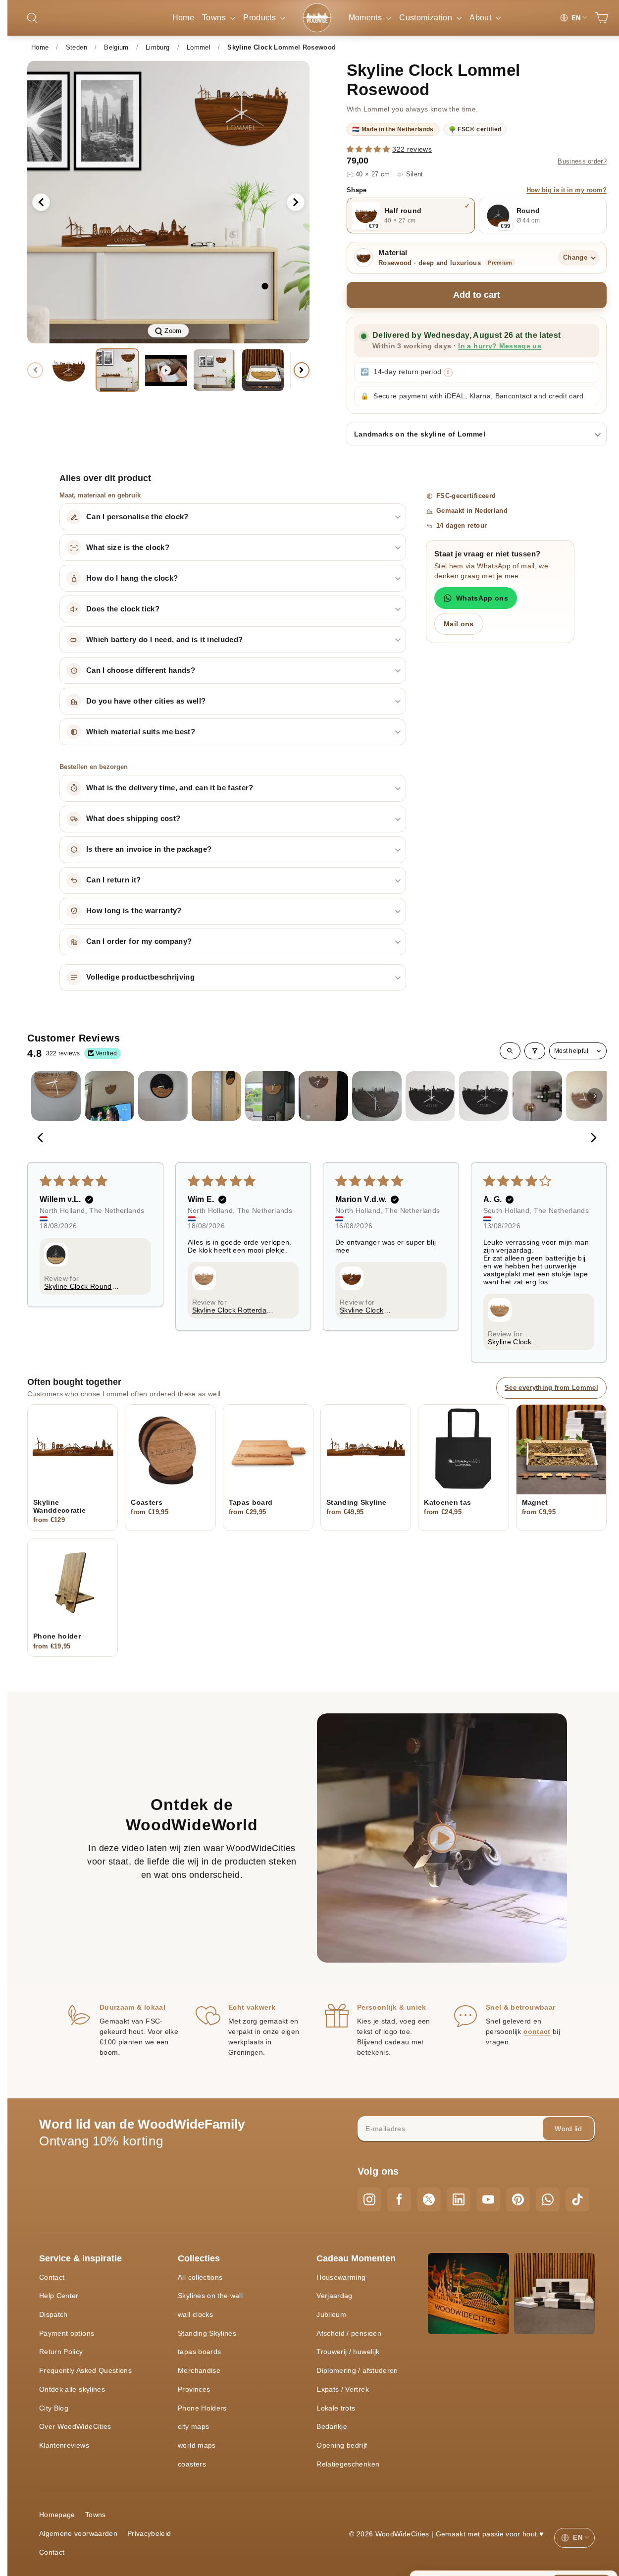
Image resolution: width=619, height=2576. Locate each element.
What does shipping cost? (133, 819)
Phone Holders (202, 2408)
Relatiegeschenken (348, 2464)
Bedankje (332, 2426)
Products (260, 18)
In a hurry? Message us (500, 346)
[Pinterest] (518, 2199)
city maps (193, 2426)
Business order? (582, 162)
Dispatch (53, 2314)
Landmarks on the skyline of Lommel (420, 434)
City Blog (54, 2408)
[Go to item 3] (163, 1096)
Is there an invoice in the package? (149, 849)
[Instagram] (369, 2199)
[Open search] (510, 1051)
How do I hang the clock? (132, 578)
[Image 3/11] (214, 370)
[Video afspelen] (442, 1838)
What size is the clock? (128, 548)
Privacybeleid (149, 2533)
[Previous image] (41, 202)
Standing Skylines (207, 2333)
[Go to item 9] (484, 1096)
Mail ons (459, 624)
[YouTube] (488, 2199)
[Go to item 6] (323, 1096)
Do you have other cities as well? (146, 701)
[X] (429, 2199)
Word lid (568, 2129)
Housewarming (341, 2277)
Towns (215, 18)
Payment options (67, 2333)
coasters (192, 2464)
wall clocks (195, 2314)
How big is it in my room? (567, 190)
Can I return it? (114, 880)
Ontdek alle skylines (72, 2389)
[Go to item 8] (430, 1096)
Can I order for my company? (139, 941)
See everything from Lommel (551, 1388)
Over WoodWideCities (75, 2426)
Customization (427, 18)
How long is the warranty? (134, 911)
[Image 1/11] (69, 370)
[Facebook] (399, 2199)
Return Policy (61, 2352)
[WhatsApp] (548, 2199)
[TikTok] (577, 2199)
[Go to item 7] (377, 1096)
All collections (200, 2277)
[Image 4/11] (263, 370)
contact (537, 2031)
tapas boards (199, 2352)
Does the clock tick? (123, 609)
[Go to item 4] (216, 1096)
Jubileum (331, 2314)
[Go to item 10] (537, 1096)
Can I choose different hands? (141, 670)
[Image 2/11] (117, 370)
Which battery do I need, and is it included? (164, 640)
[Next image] (296, 202)
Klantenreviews (64, 2445)
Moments (366, 18)
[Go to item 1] (56, 1096)
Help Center (59, 2296)
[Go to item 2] (109, 1096)
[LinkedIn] (459, 2199)
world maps (197, 2445)
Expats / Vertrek (343, 2389)
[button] (369, 149)
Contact (52, 2277)
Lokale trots (336, 2408)
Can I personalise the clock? (137, 517)
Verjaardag (335, 2296)
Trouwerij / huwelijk (348, 2352)
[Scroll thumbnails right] (595, 1096)
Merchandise (199, 2370)
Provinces (194, 2389)
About (481, 18)
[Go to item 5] (270, 1096)
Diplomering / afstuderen (357, 2370)
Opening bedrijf (342, 2445)
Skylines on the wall (210, 2296)
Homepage (57, 2515)
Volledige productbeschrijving (140, 977)
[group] (168, 202)
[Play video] (166, 370)
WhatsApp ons (482, 598)
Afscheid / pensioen (349, 2333)
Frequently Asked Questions (85, 2370)
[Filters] (535, 1051)
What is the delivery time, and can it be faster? (170, 788)
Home (183, 18)
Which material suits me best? (141, 732)
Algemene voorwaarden (78, 2533)
